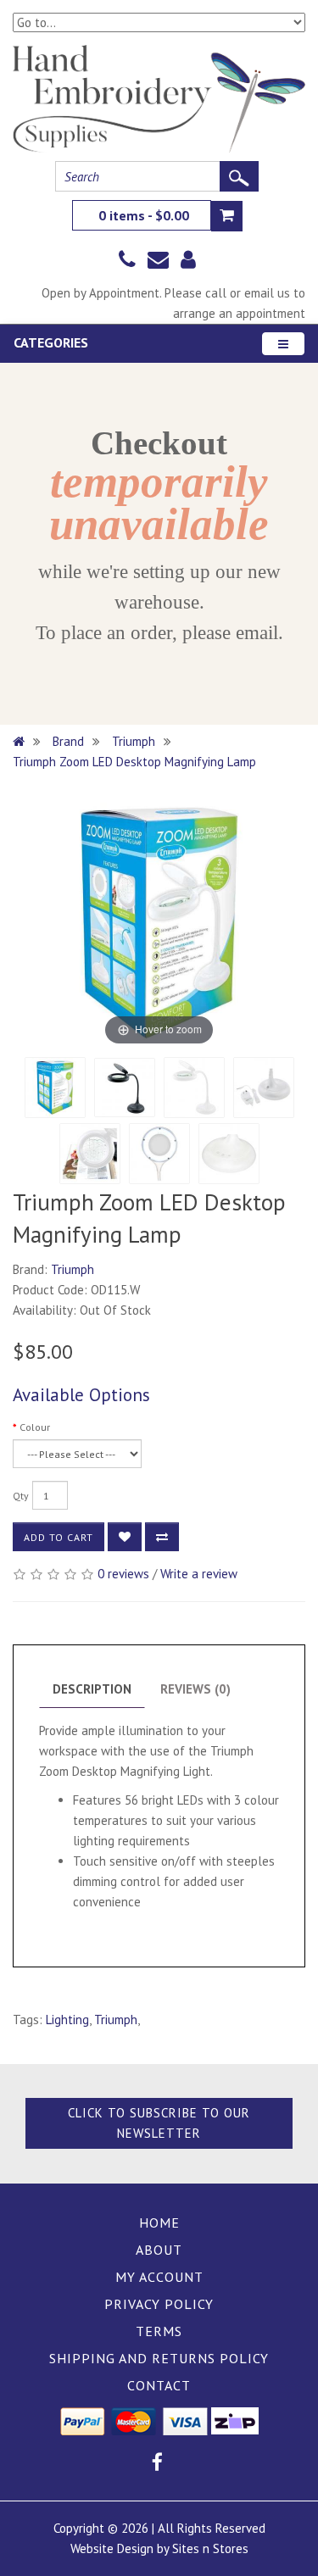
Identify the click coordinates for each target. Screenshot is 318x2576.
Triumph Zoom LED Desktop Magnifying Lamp (134, 762)
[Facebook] (157, 2465)
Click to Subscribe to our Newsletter (159, 2123)
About (159, 2250)
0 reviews (123, 1574)
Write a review (199, 1574)
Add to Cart (59, 1537)
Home (159, 2223)
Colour (35, 1427)
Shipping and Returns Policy (159, 2358)
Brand (68, 741)
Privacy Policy (159, 2304)
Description (92, 1689)
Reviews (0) (195, 1689)
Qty (21, 1496)
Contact (159, 2385)
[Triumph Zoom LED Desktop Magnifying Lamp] (55, 1088)
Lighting (67, 2020)
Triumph (134, 741)
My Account (159, 2277)
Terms (159, 2331)
